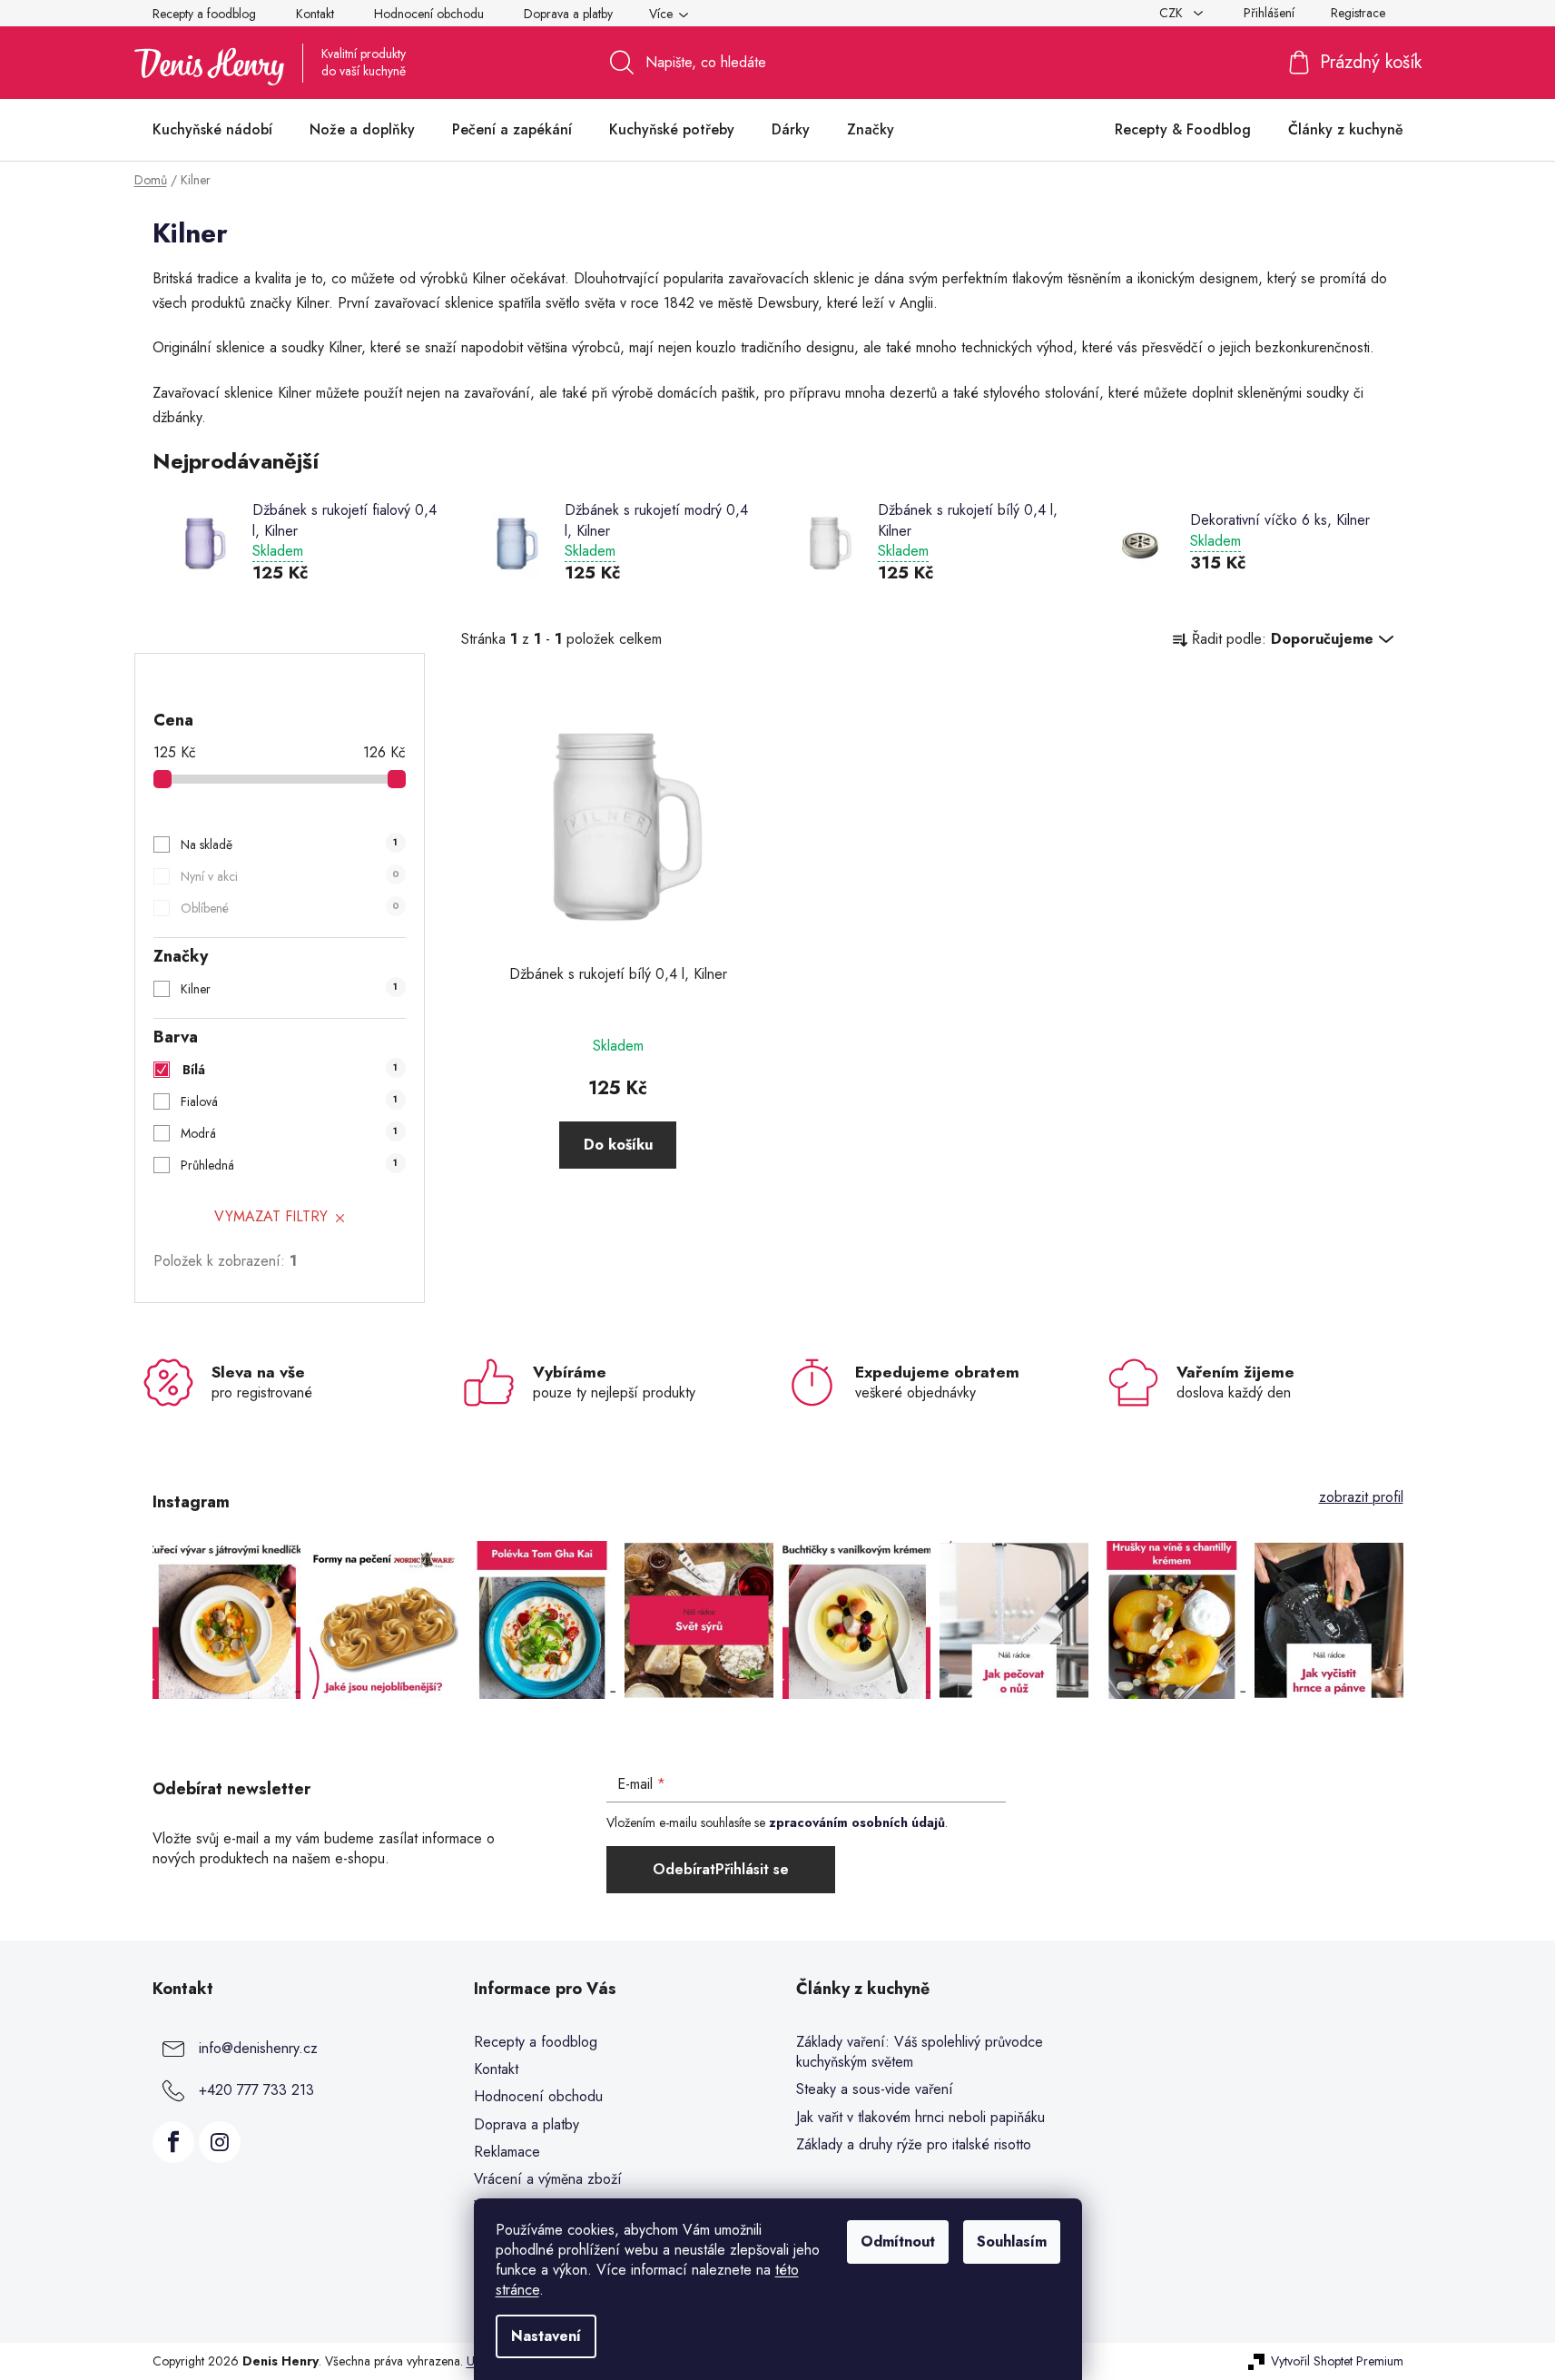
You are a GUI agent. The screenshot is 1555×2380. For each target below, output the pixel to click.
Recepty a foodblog (204, 14)
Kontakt (315, 14)
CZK (1173, 13)
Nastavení (546, 2336)
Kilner (289, 989)
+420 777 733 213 (256, 2090)
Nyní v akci (290, 876)
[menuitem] (212, 130)
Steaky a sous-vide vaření (875, 2089)
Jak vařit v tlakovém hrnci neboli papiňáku (920, 2118)
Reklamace (507, 2152)
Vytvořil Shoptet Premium (1337, 2361)
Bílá (290, 1070)
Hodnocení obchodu (429, 14)
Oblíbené (290, 908)
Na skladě (289, 844)
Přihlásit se (752, 1869)
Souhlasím (1012, 2242)
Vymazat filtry (271, 1216)
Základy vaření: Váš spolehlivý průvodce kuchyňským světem (920, 2052)
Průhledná (289, 1165)
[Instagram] (220, 2142)
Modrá (289, 1133)
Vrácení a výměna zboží (548, 2179)
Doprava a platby (568, 14)
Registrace (1358, 13)
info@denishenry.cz (258, 2048)
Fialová (289, 1101)
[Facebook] (173, 2142)
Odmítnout (898, 2242)
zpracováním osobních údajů (857, 1822)
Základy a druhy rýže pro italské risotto (914, 2145)
